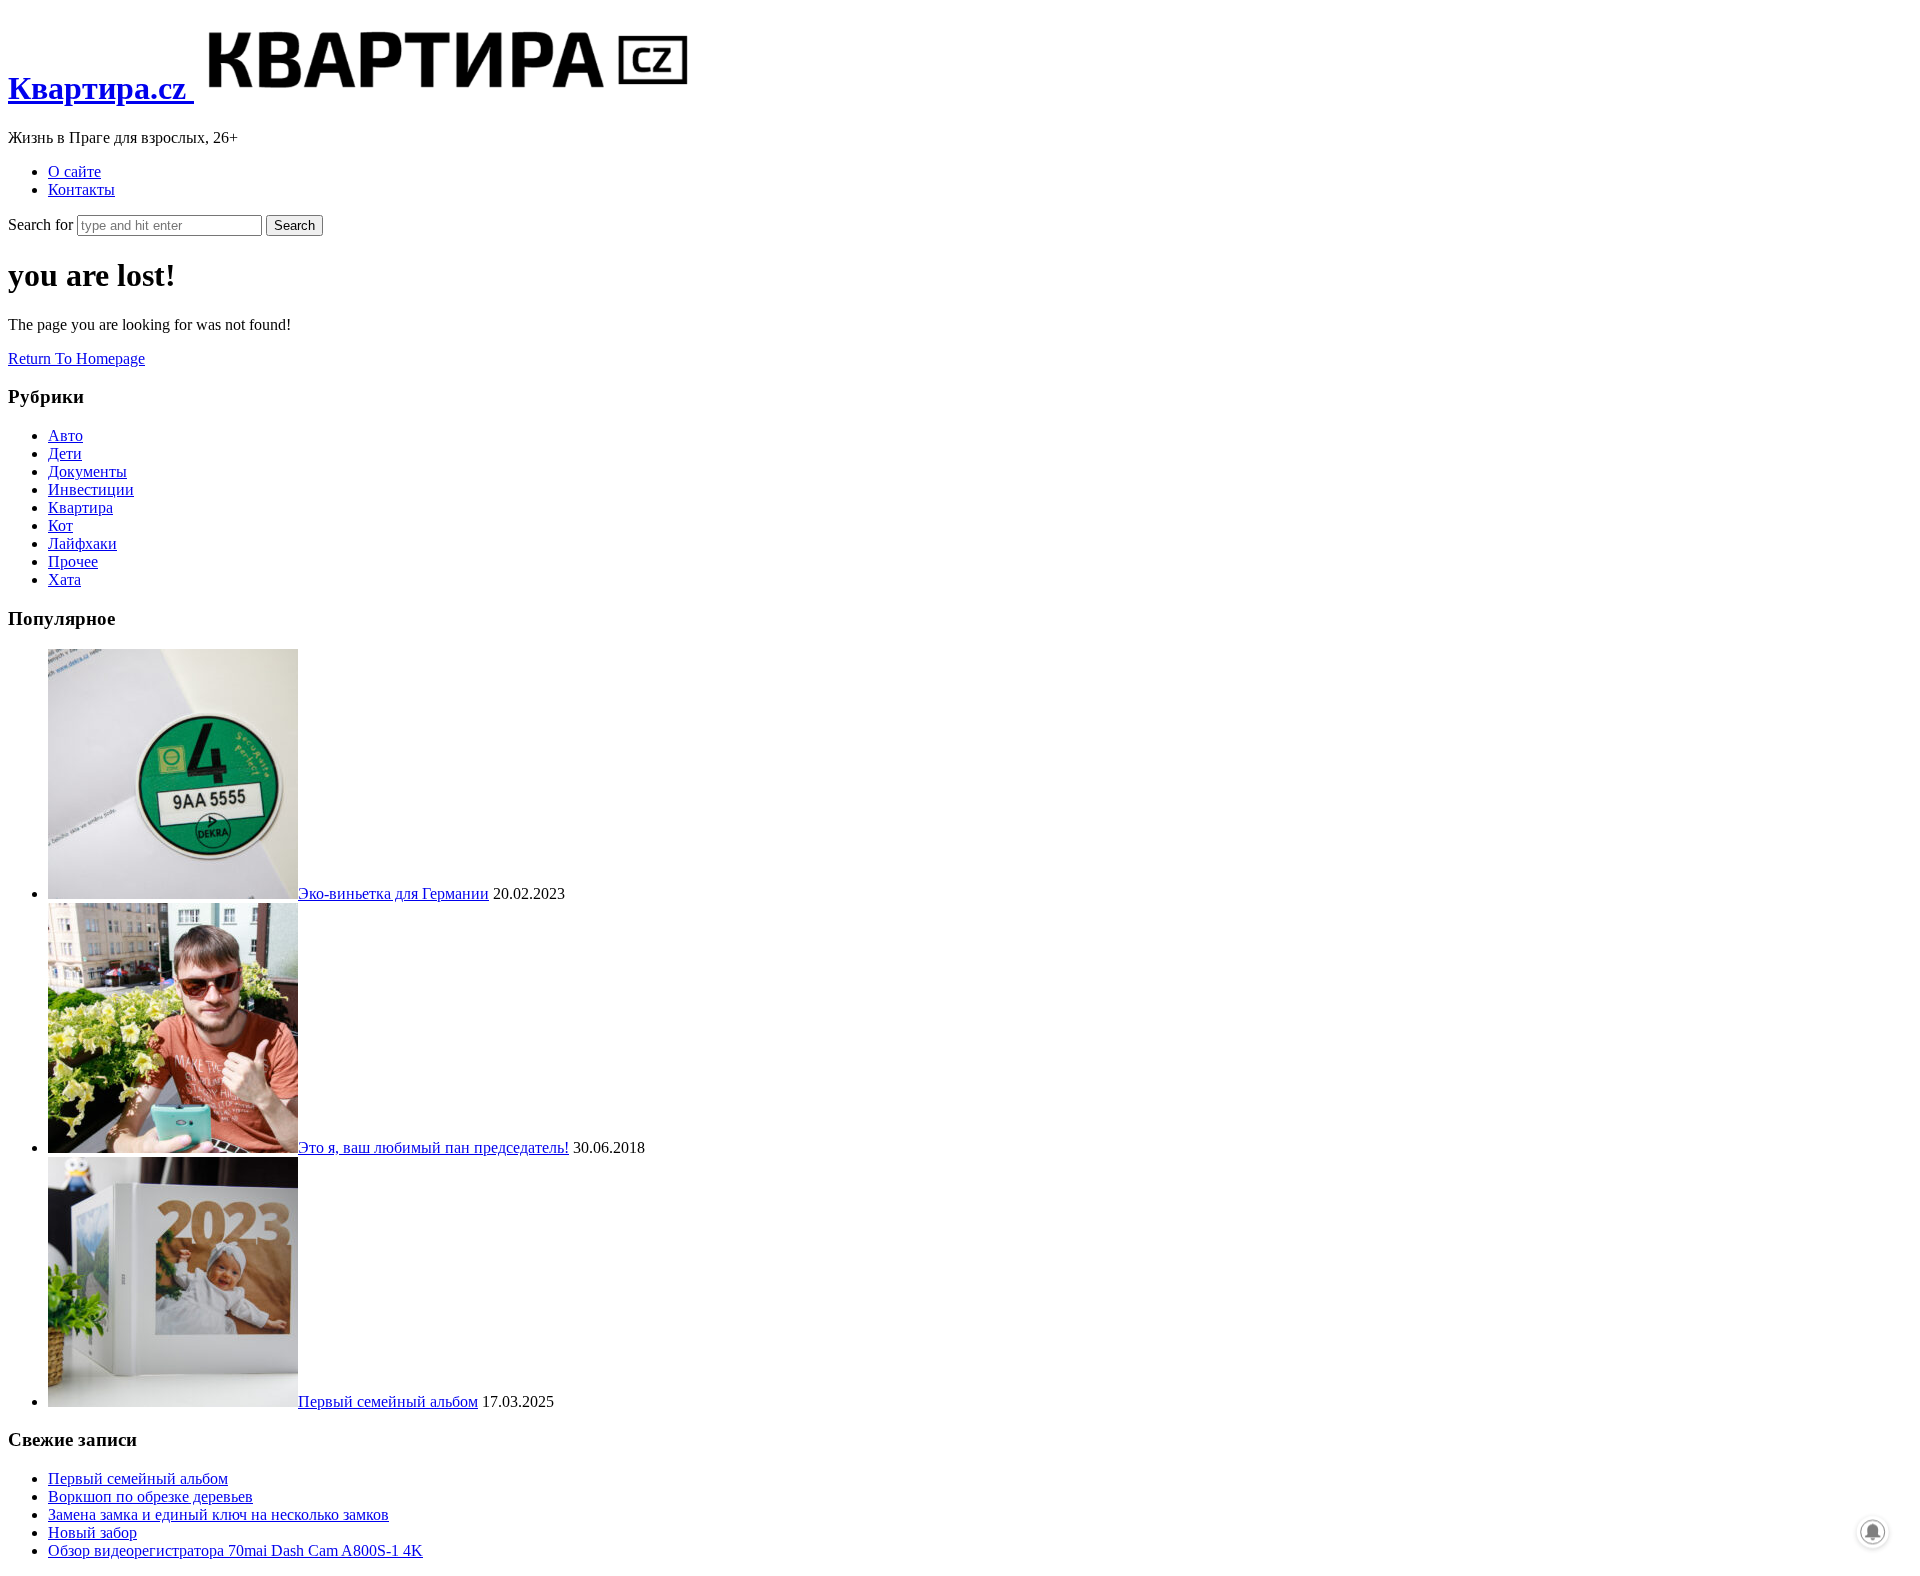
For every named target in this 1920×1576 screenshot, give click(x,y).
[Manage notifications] (1873, 1532)
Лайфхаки (82, 543)
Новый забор (92, 1532)
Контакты (81, 189)
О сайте (74, 171)
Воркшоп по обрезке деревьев (150, 1496)
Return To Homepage (76, 358)
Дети (65, 453)
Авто (65, 435)
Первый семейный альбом (138, 1478)
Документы (87, 471)
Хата (64, 579)
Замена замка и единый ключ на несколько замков (218, 1514)
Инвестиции (91, 489)
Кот (60, 525)
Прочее (73, 561)
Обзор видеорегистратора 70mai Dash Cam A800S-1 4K (235, 1550)
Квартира (80, 507)
